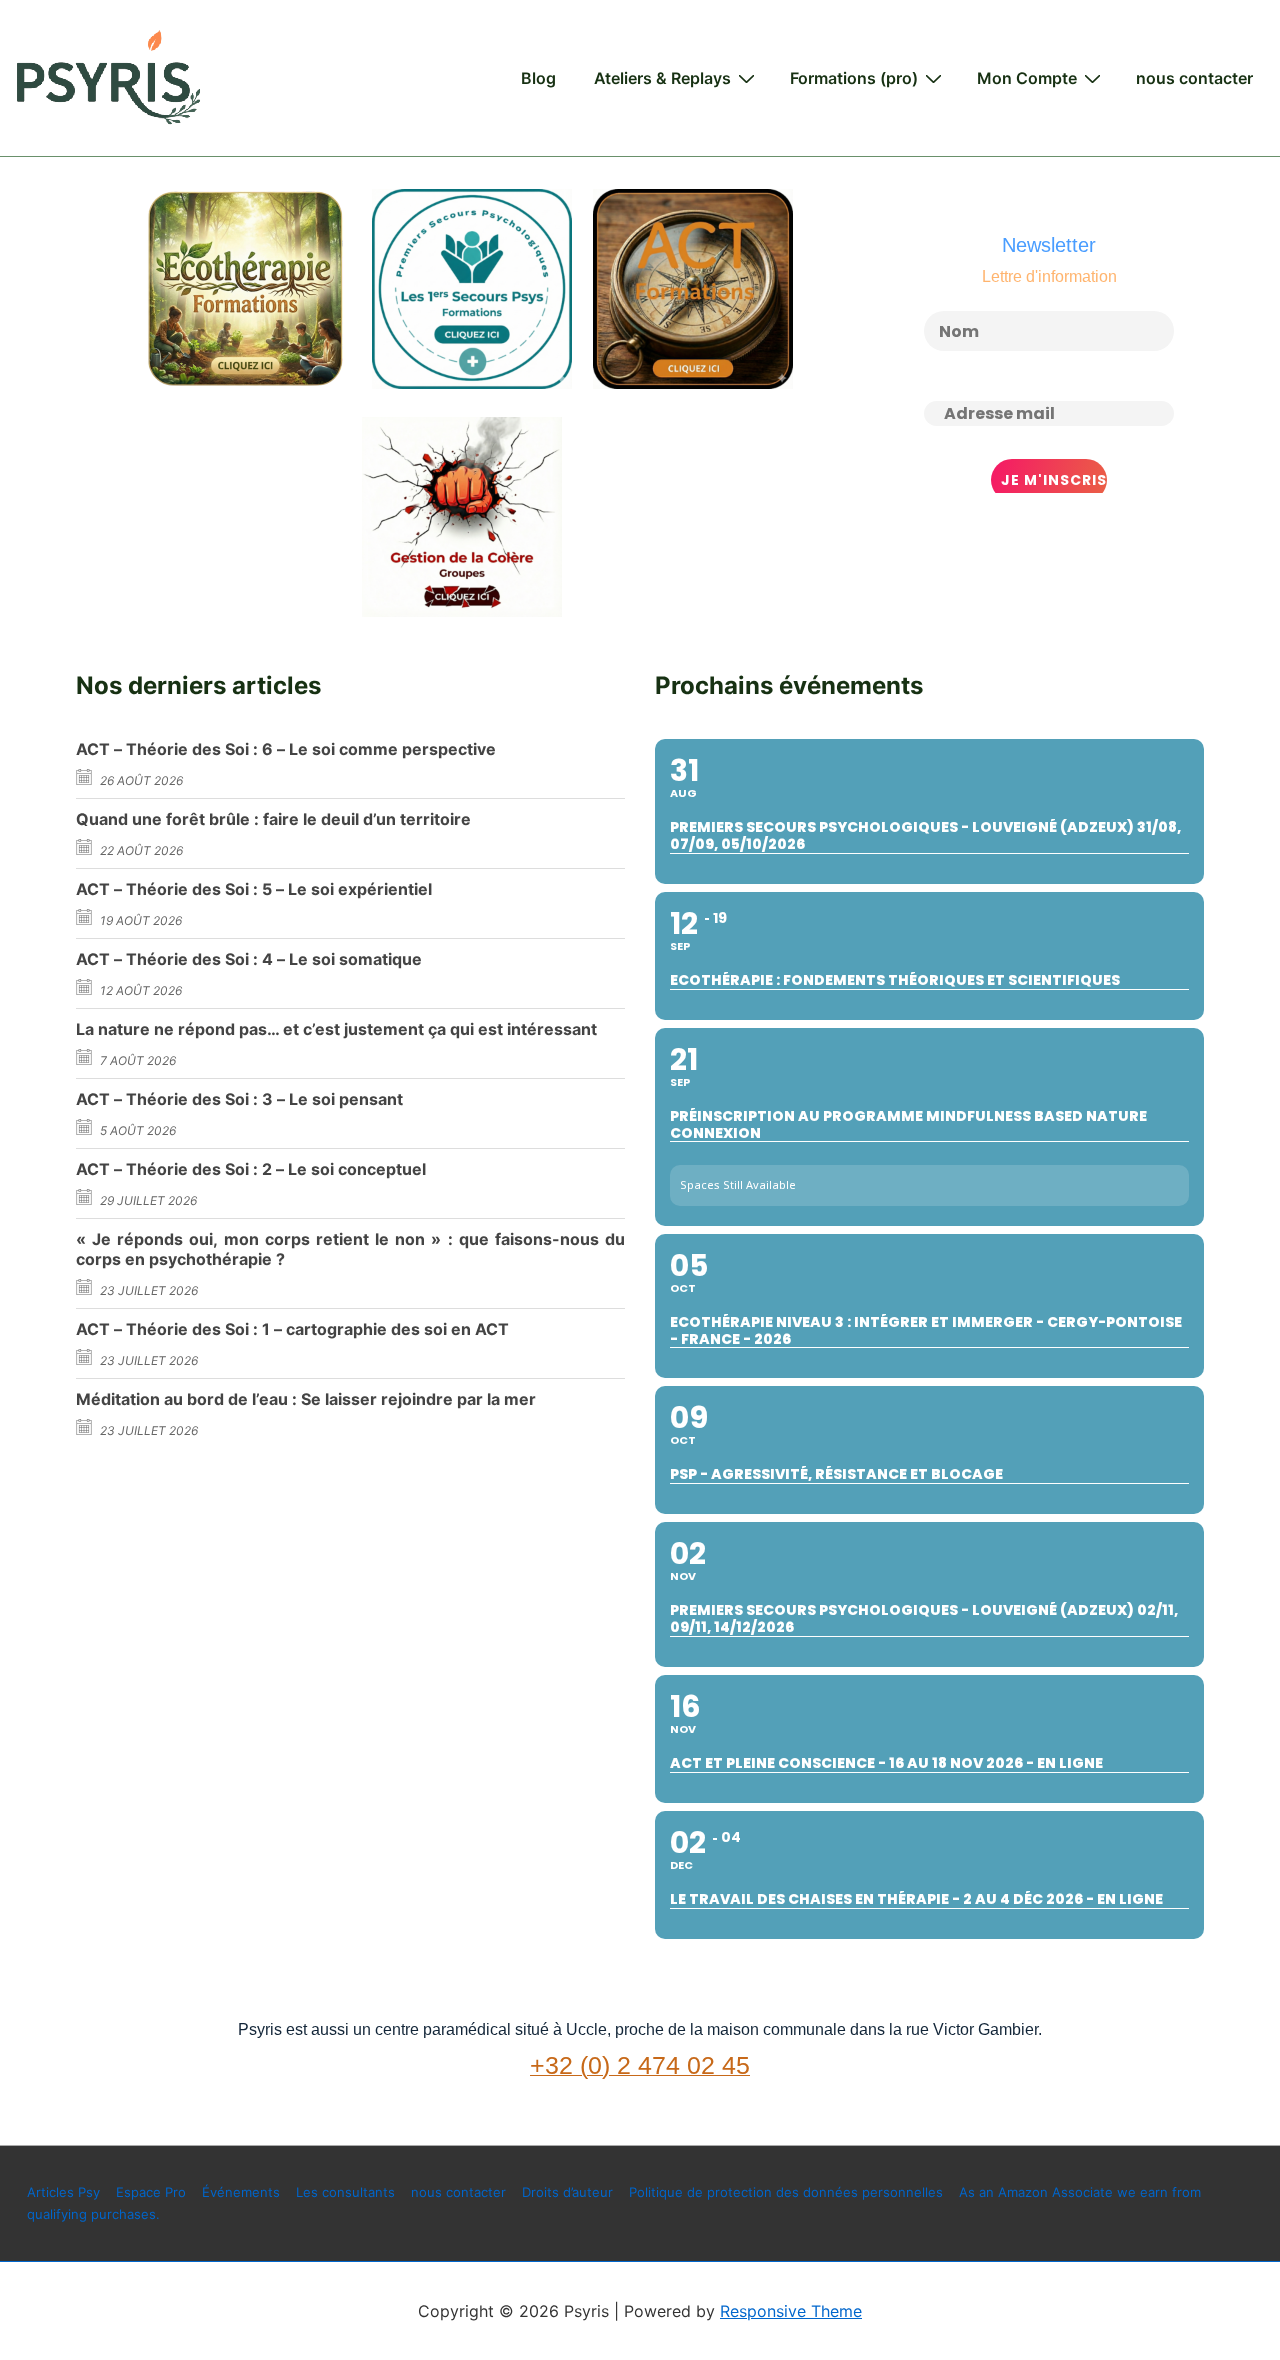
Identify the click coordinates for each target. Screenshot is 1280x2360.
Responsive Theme (791, 2311)
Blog (538, 78)
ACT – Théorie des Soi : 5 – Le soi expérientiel (254, 889)
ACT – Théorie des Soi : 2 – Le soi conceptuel (251, 1169)
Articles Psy (63, 2192)
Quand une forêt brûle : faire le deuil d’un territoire (273, 819)
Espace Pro (151, 2192)
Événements (241, 2192)
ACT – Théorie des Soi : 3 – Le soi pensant (239, 1099)
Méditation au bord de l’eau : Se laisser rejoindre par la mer (306, 1399)
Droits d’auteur (567, 2192)
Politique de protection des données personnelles (786, 2192)
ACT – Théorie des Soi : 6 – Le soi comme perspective (286, 749)
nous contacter (1194, 78)
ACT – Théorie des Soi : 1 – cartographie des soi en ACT (292, 1329)
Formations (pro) (854, 78)
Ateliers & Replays (662, 78)
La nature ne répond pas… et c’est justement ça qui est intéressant (336, 1029)
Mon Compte (1027, 78)
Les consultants (345, 2192)
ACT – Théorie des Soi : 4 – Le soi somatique (249, 959)
